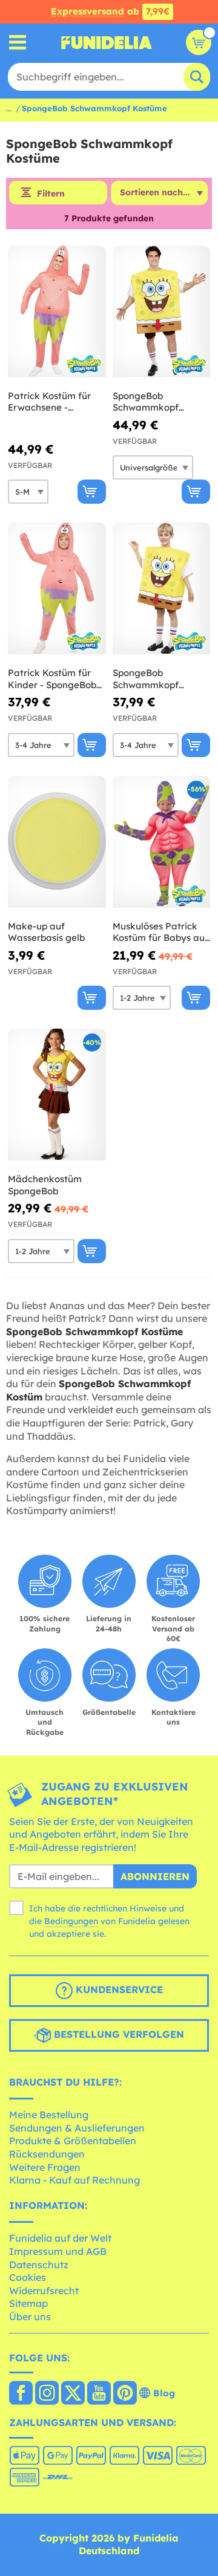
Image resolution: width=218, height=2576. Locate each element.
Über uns (30, 2317)
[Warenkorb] (199, 42)
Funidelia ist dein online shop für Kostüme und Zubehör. (107, 42)
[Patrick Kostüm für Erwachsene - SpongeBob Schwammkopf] (57, 312)
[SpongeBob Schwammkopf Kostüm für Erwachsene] (162, 312)
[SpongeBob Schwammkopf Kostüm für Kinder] (162, 589)
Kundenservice (118, 1989)
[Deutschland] (21, 2394)
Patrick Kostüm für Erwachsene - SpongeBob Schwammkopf (49, 402)
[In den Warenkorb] (92, 492)
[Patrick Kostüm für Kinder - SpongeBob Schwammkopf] (57, 589)
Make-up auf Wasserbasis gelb (46, 932)
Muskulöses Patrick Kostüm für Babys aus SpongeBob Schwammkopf (161, 932)
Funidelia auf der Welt (60, 2238)
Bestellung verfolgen (117, 2034)
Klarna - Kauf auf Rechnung (74, 2180)
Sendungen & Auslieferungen (77, 2128)
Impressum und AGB (58, 2251)
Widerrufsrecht (44, 2291)
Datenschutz (39, 2265)
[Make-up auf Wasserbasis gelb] (57, 842)
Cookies (28, 2277)
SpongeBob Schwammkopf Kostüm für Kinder (153, 679)
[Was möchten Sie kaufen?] (18, 43)
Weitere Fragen (45, 2167)
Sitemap (28, 2303)
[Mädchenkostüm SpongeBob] (57, 1095)
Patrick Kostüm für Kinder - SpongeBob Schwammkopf (52, 679)
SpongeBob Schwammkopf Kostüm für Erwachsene (146, 402)
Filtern (51, 194)
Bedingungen (71, 1921)
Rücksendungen (47, 2154)
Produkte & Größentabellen (73, 2141)
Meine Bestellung (49, 2115)
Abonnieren (155, 1876)
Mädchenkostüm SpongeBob (45, 1185)
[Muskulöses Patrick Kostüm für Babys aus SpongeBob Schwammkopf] (162, 842)
